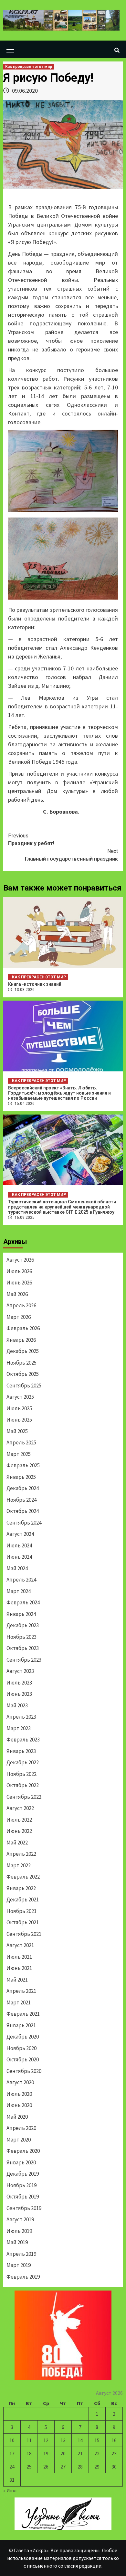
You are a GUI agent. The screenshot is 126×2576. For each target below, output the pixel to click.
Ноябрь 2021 (21, 1911)
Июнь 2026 (19, 1283)
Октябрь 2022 (23, 1785)
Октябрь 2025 (23, 1374)
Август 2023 (20, 1671)
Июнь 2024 (19, 1557)
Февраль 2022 (23, 1877)
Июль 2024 (19, 1545)
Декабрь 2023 (23, 1625)
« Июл (10, 2490)
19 (46, 2453)
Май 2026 (17, 1294)
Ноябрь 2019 (21, 2185)
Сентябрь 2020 (24, 2071)
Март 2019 (19, 2265)
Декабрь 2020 (23, 2037)
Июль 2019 (19, 2231)
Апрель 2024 (21, 1580)
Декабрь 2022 (23, 1762)
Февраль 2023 (23, 1740)
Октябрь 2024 (23, 1511)
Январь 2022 (21, 1888)
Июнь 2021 (19, 1968)
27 (63, 2467)
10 (12, 2440)
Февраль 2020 (23, 2151)
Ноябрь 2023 (21, 1637)
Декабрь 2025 (23, 1351)
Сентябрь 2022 (24, 1797)
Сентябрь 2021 (24, 1934)
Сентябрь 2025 (24, 1386)
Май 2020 (17, 2117)
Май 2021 (17, 1980)
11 (29, 2440)
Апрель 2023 (21, 1717)
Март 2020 (19, 2140)
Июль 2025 (19, 1408)
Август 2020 (20, 2082)
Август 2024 (20, 1534)
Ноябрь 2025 (21, 1363)
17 (12, 2453)
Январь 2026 (21, 1340)
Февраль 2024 (23, 1602)
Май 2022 (17, 1843)
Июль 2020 (19, 2094)
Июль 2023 (19, 1683)
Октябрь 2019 (23, 2197)
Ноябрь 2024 (21, 1500)
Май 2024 (17, 1568)
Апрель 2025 (21, 1442)
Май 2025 (17, 1431)
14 (80, 2440)
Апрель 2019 (21, 2254)
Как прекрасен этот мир (29, 67)
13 (63, 2440)
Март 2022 (19, 1865)
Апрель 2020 (21, 2128)
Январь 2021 (21, 2025)
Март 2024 (19, 1591)
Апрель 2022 (21, 1854)
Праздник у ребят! (31, 840)
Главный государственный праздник (71, 855)
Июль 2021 (19, 1957)
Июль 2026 (19, 1271)
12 (46, 2440)
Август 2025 (20, 1397)
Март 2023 (19, 1728)
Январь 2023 (21, 1751)
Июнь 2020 (19, 2105)
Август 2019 (20, 2219)
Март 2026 (19, 1317)
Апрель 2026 (21, 1305)
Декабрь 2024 (23, 1488)
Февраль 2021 (23, 2014)
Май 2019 (17, 2242)
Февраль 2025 (23, 1465)
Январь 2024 (21, 1614)
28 (80, 2467)
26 (46, 2467)
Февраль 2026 (23, 1328)
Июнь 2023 (19, 1694)
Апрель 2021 (21, 1991)
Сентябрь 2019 (24, 2208)
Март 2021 (19, 2002)
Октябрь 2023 (23, 1648)
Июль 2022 (19, 1820)
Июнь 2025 (19, 1420)
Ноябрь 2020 (21, 2048)
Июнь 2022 (19, 1831)
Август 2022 (20, 1808)
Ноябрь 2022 (21, 1774)
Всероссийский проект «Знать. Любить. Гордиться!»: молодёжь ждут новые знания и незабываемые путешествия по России (59, 1093)
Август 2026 (20, 1260)
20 (63, 2453)
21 (80, 2453)
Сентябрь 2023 (24, 1660)
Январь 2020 (21, 2162)
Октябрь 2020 (23, 2059)
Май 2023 (17, 1705)
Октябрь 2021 (23, 1922)
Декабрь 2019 (23, 2174)
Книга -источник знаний (35, 984)
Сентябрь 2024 (24, 1523)
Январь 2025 (21, 1477)
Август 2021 (20, 1945)
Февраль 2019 (23, 2277)
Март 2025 (19, 1454)
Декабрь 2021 (23, 1899)
